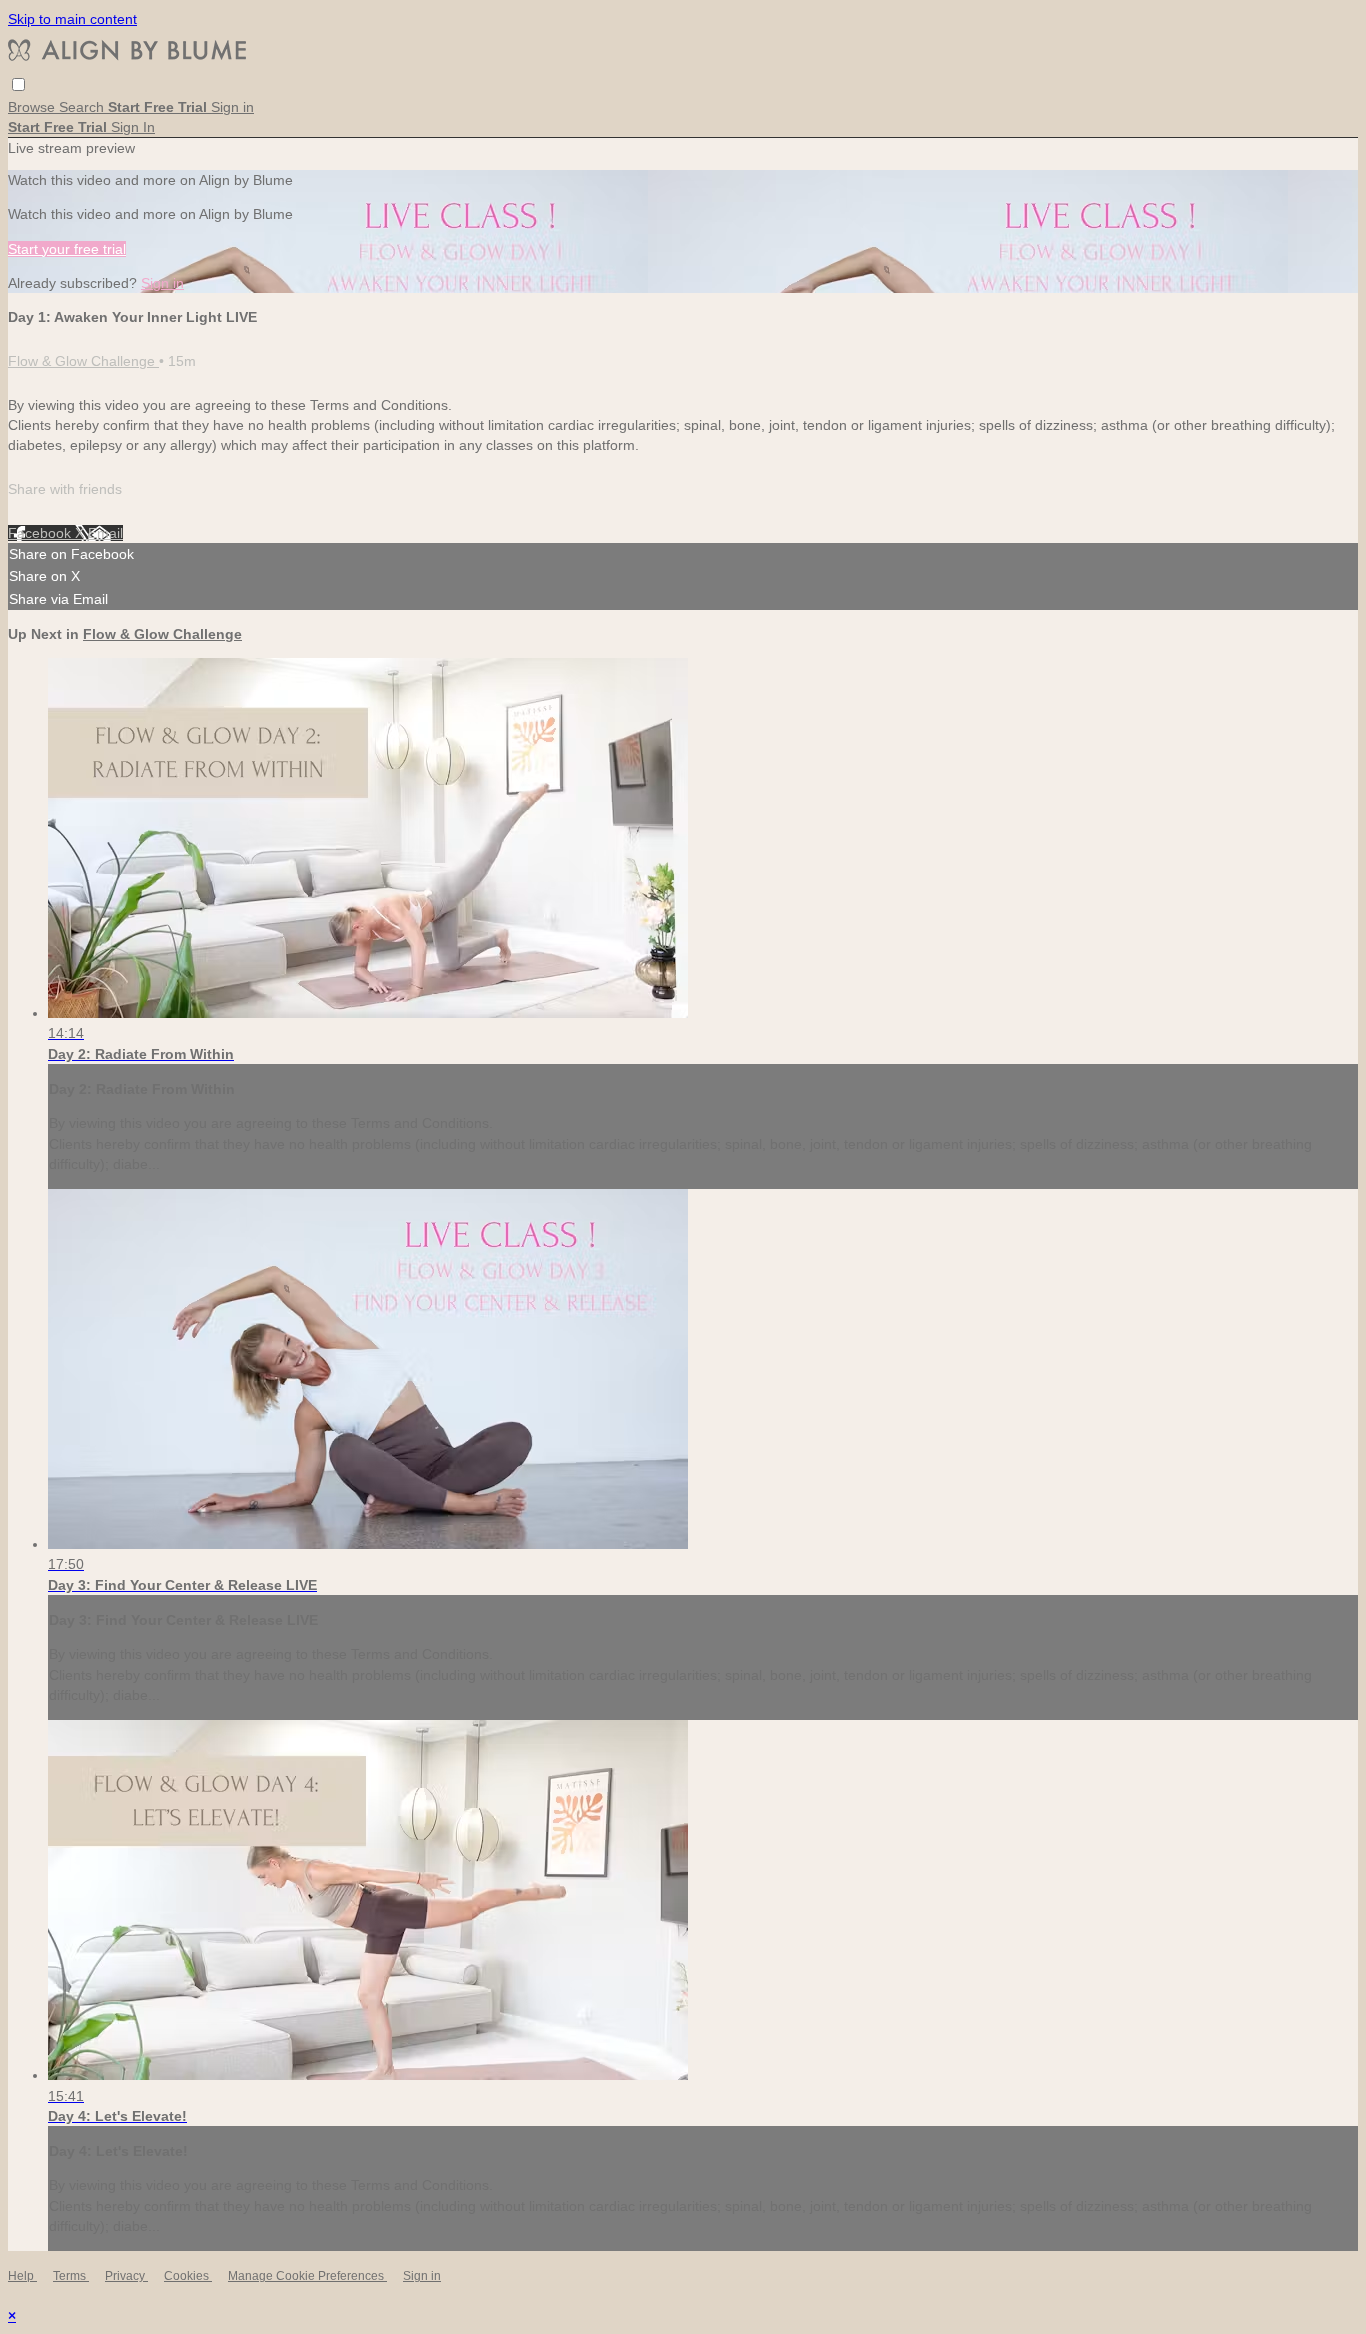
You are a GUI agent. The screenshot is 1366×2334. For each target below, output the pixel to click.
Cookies (188, 2276)
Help (22, 2276)
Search (83, 107)
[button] (18, 84)
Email (105, 533)
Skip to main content (72, 19)
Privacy (126, 2276)
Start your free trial (67, 249)
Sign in (232, 107)
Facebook (41, 533)
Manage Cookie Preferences (307, 2276)
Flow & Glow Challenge (83, 361)
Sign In (133, 127)
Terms (71, 2276)
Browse (33, 107)
